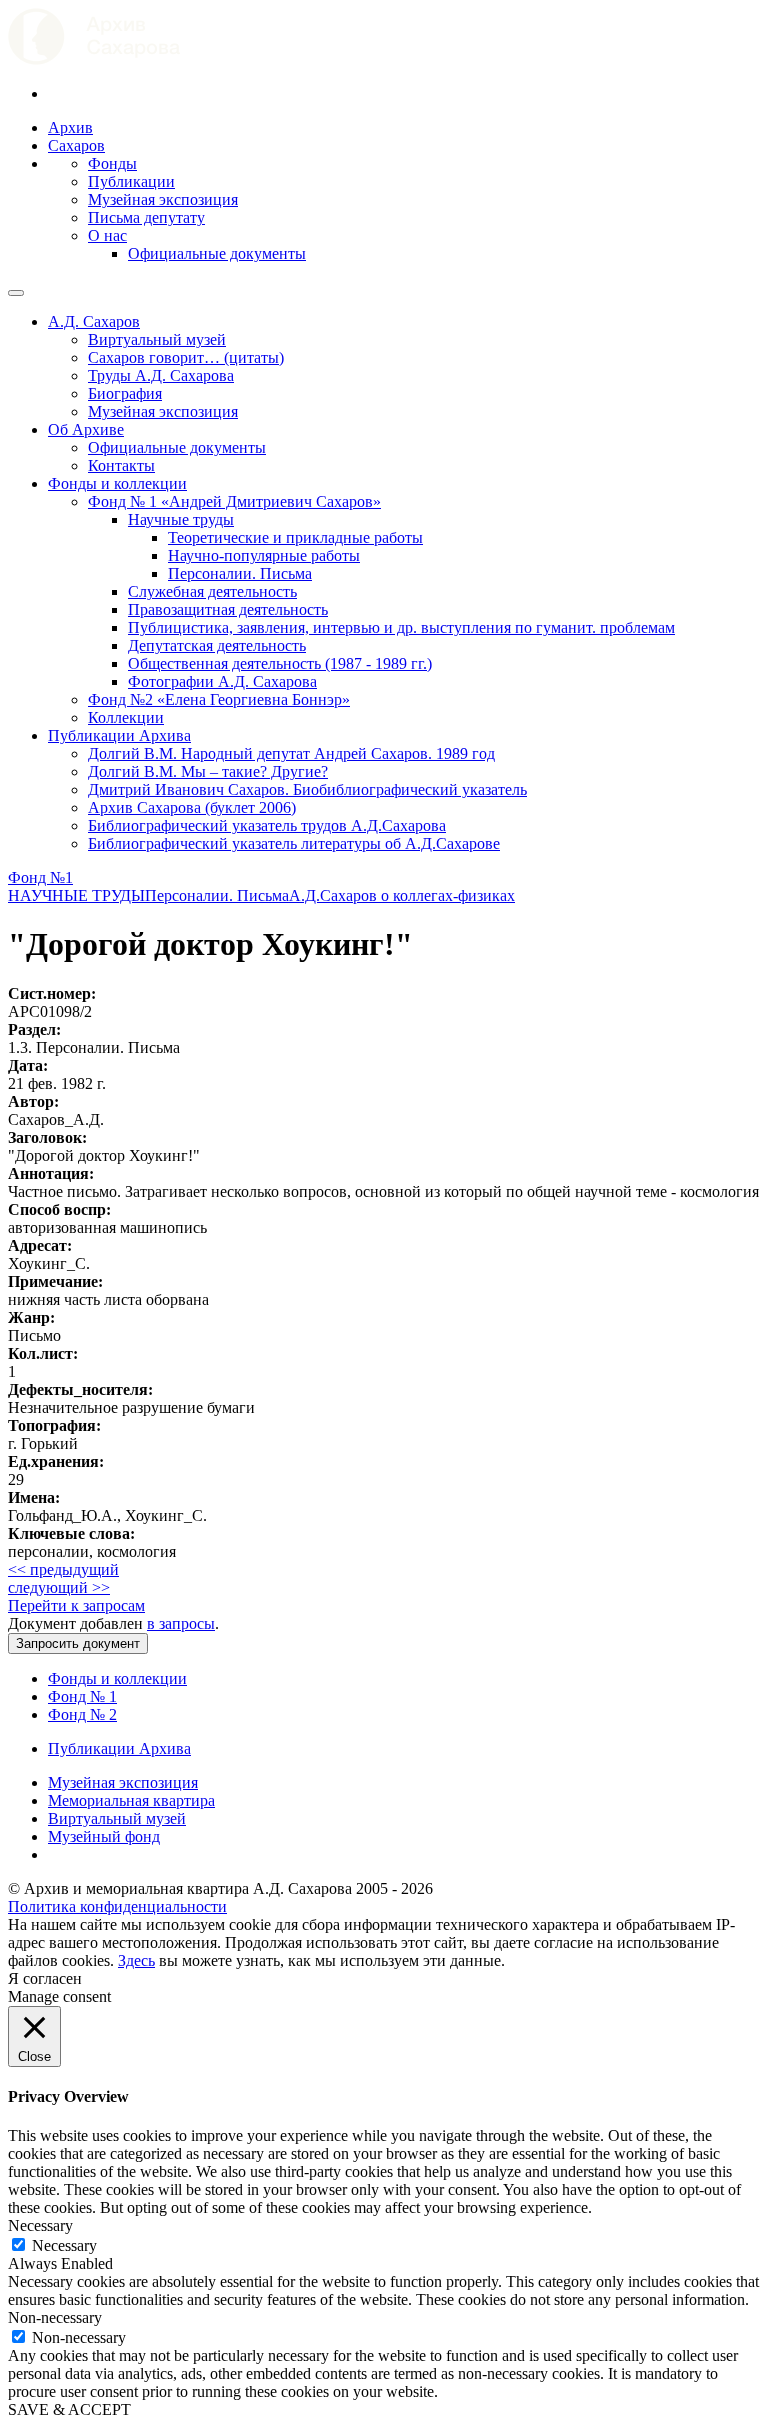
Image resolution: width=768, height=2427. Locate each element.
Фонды (112, 163)
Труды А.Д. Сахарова (161, 375)
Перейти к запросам (76, 1605)
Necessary (64, 2245)
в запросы (181, 1623)
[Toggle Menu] (16, 293)
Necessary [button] (40, 2225)
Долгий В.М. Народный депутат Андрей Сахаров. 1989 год (291, 753)
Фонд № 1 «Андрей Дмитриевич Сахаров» (234, 501)
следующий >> (59, 1587)
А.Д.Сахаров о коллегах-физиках (402, 895)
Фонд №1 (40, 877)
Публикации (131, 181)
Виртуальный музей (157, 339)
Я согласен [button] (45, 1978)
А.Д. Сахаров (94, 321)
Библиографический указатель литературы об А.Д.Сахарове (294, 843)
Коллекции (126, 717)
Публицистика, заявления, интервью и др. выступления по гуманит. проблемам (401, 627)
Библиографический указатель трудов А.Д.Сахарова (267, 825)
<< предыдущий (63, 1569)
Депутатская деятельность (217, 645)
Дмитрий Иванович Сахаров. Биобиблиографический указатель (307, 789)
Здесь (136, 1960)
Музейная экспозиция (163, 199)
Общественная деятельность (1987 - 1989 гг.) (280, 663)
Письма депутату (146, 217)
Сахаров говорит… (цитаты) (186, 357)
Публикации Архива (119, 735)
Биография (125, 393)
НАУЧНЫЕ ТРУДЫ (76, 895)
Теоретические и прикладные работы (295, 537)
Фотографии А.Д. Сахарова (222, 681)
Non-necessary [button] (55, 2317)
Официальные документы (217, 253)
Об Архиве (86, 429)
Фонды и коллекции (117, 483)
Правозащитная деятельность (228, 609)
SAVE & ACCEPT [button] (69, 2409)
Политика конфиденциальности (117, 1906)
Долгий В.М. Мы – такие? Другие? (208, 771)
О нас (107, 235)
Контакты (121, 465)
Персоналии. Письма (240, 573)
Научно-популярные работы (264, 555)
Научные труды (181, 519)
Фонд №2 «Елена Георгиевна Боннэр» (219, 699)
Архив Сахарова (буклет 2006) (192, 807)
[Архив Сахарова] (94, 59)
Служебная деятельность (212, 591)
